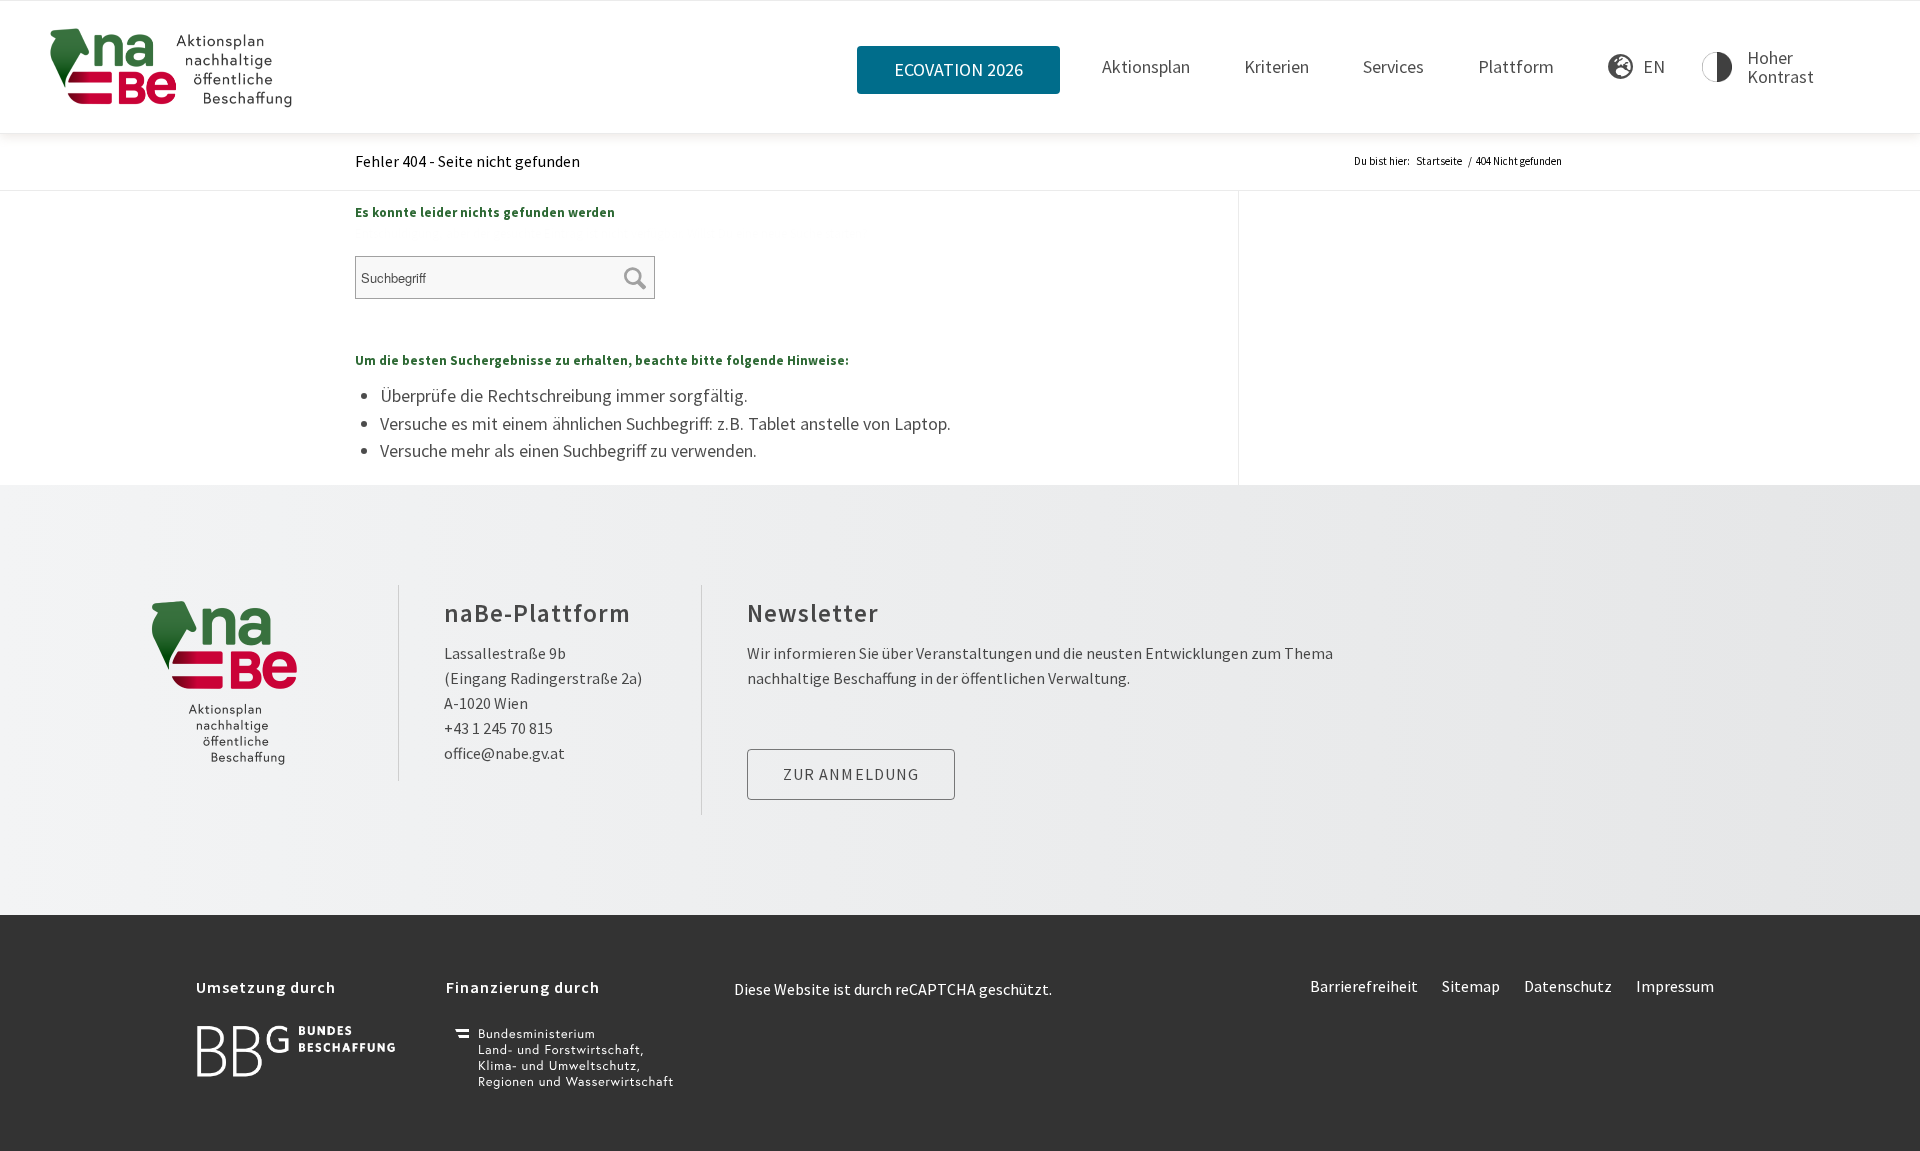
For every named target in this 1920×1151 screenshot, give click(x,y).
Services (1393, 66)
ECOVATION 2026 (958, 70)
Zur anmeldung (851, 774)
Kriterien (1276, 66)
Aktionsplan (1146, 66)
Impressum (1675, 986)
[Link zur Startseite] (172, 67)
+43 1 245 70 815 (498, 728)
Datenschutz (1568, 986)
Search (638, 264)
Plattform (1516, 66)
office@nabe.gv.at (504, 753)
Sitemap (1471, 986)
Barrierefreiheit (1364, 986)
